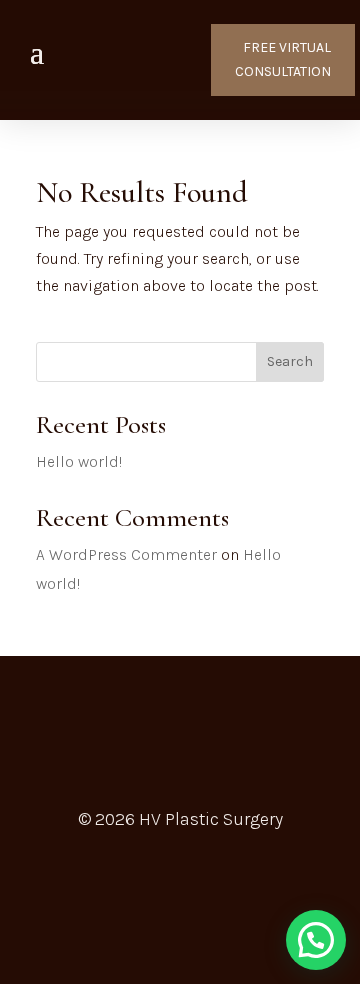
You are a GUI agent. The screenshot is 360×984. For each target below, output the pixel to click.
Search (290, 361)
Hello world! (79, 461)
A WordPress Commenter (126, 554)
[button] (316, 940)
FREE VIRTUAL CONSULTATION (283, 59)
